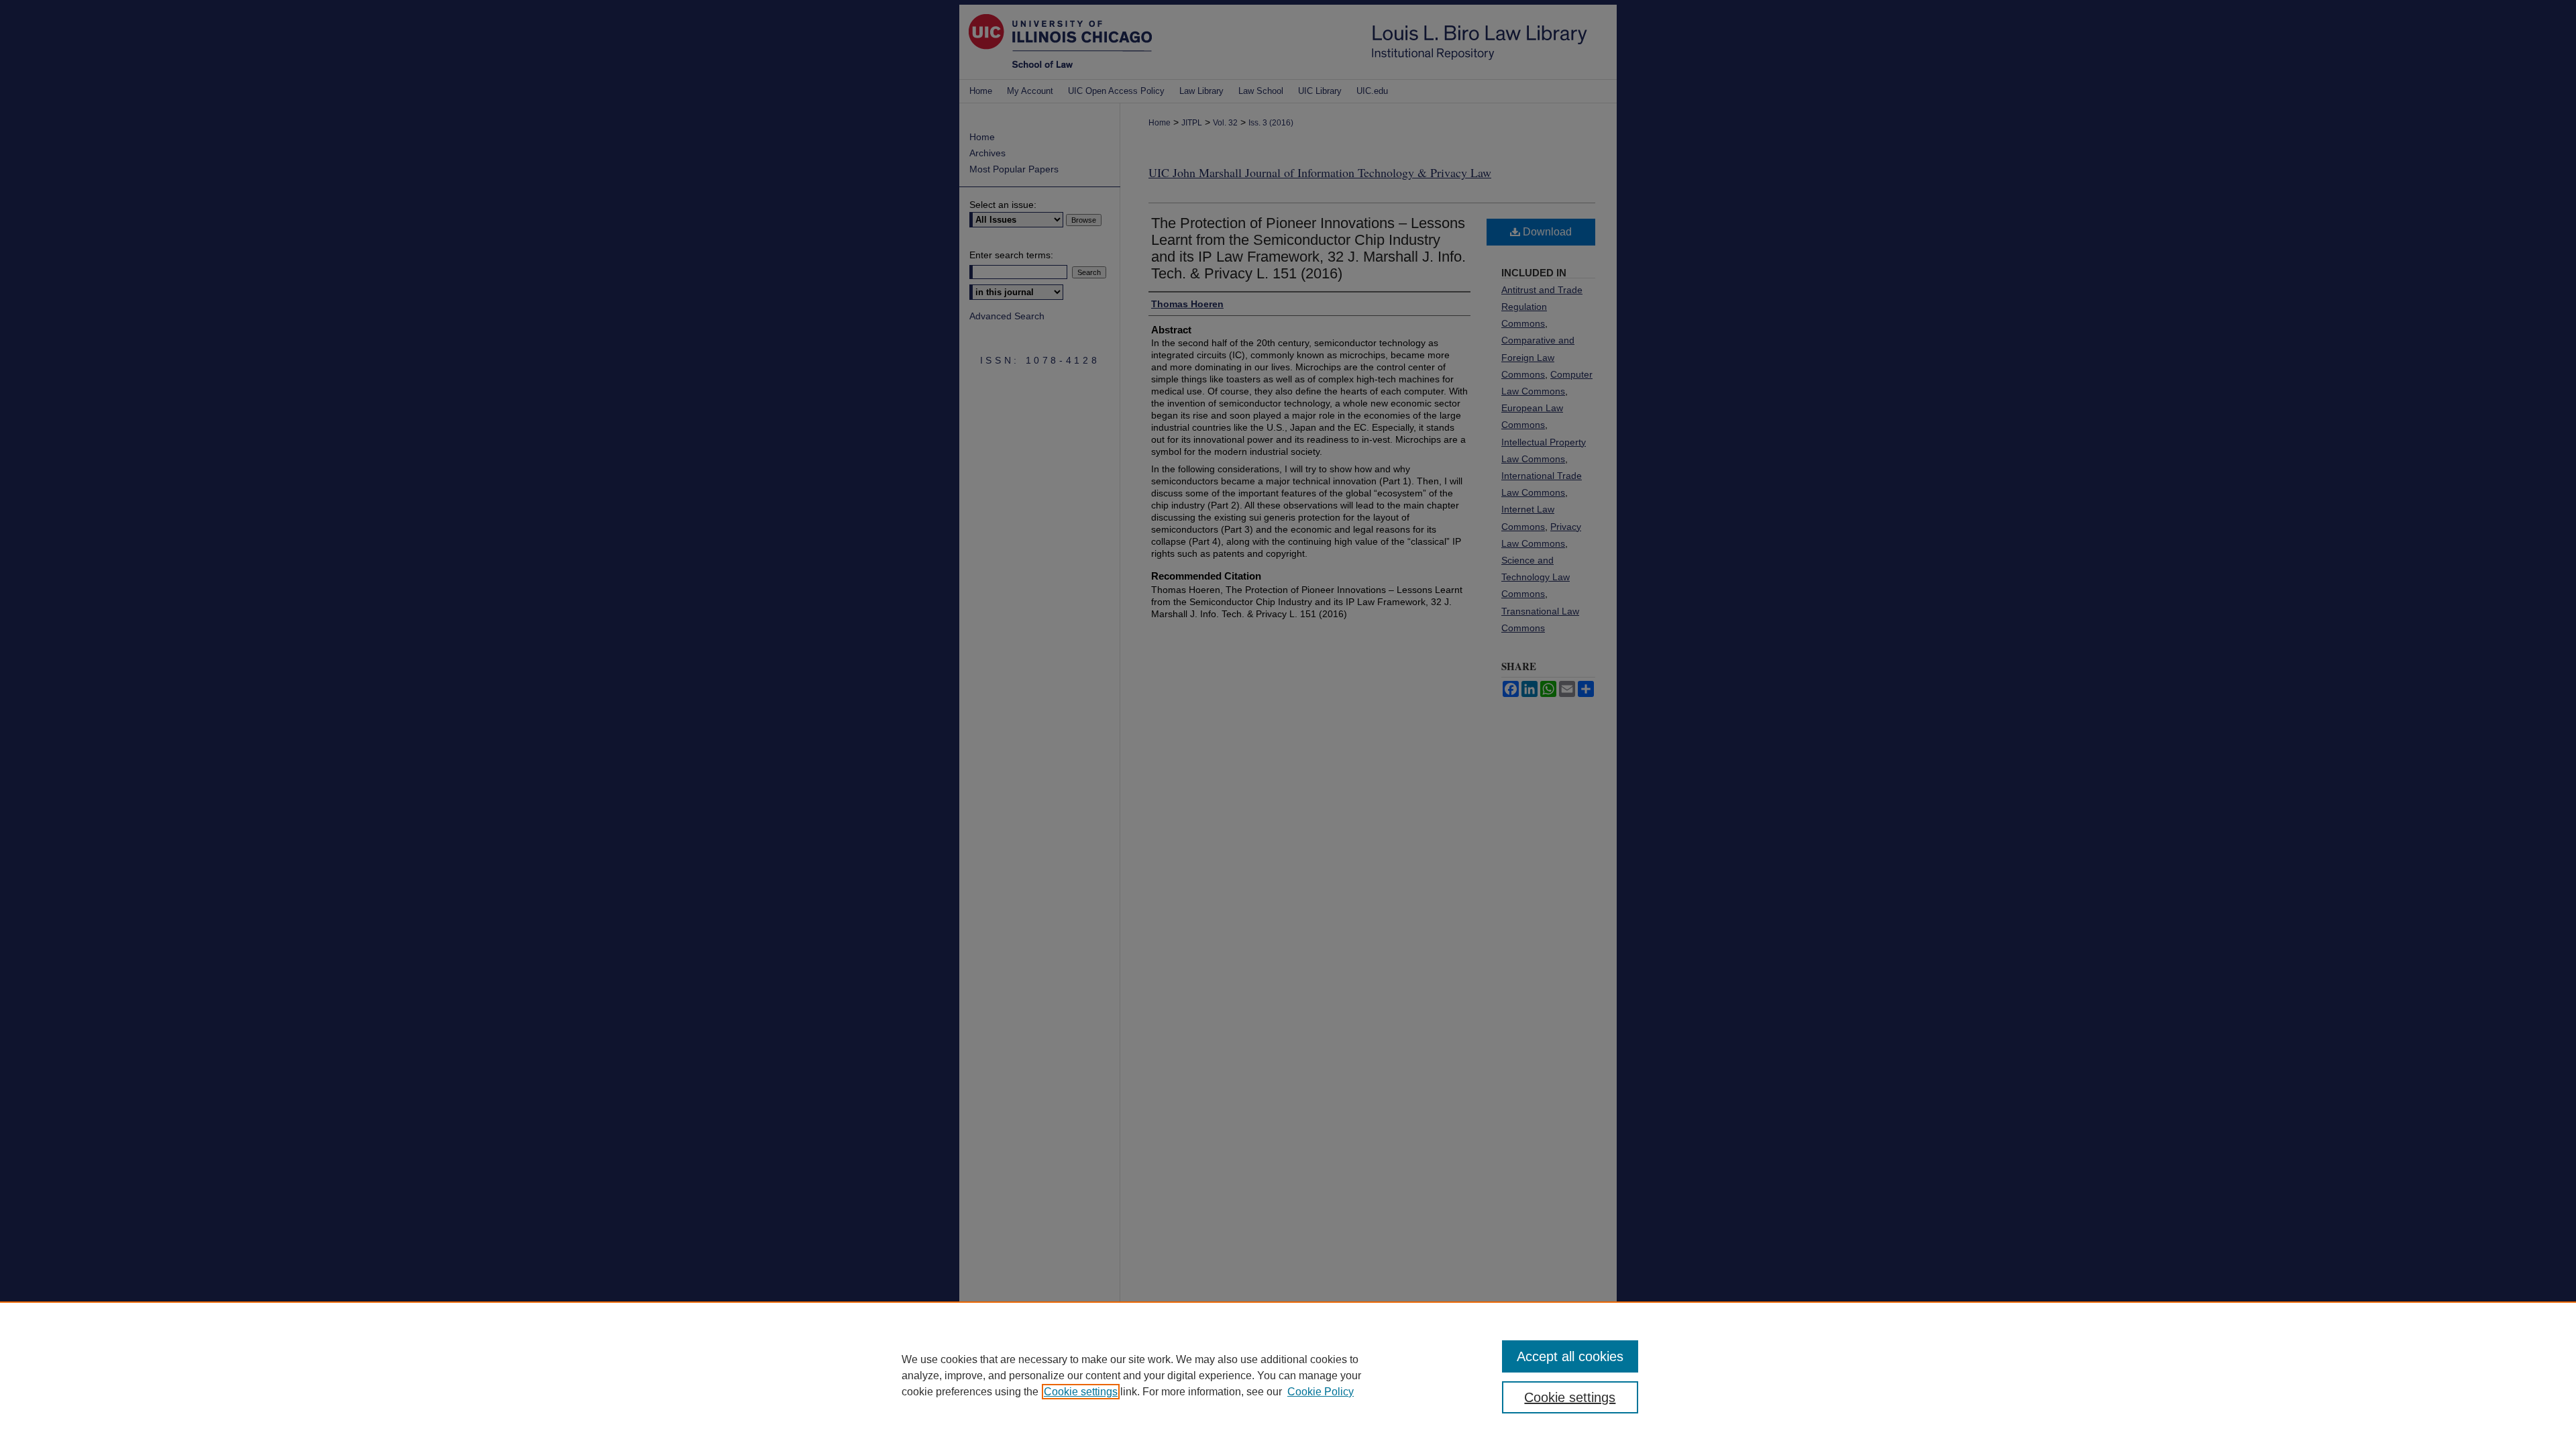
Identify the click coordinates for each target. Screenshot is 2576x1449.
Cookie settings (1081, 1392)
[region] (1288, 1375)
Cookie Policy (1321, 1392)
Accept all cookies (1570, 1356)
